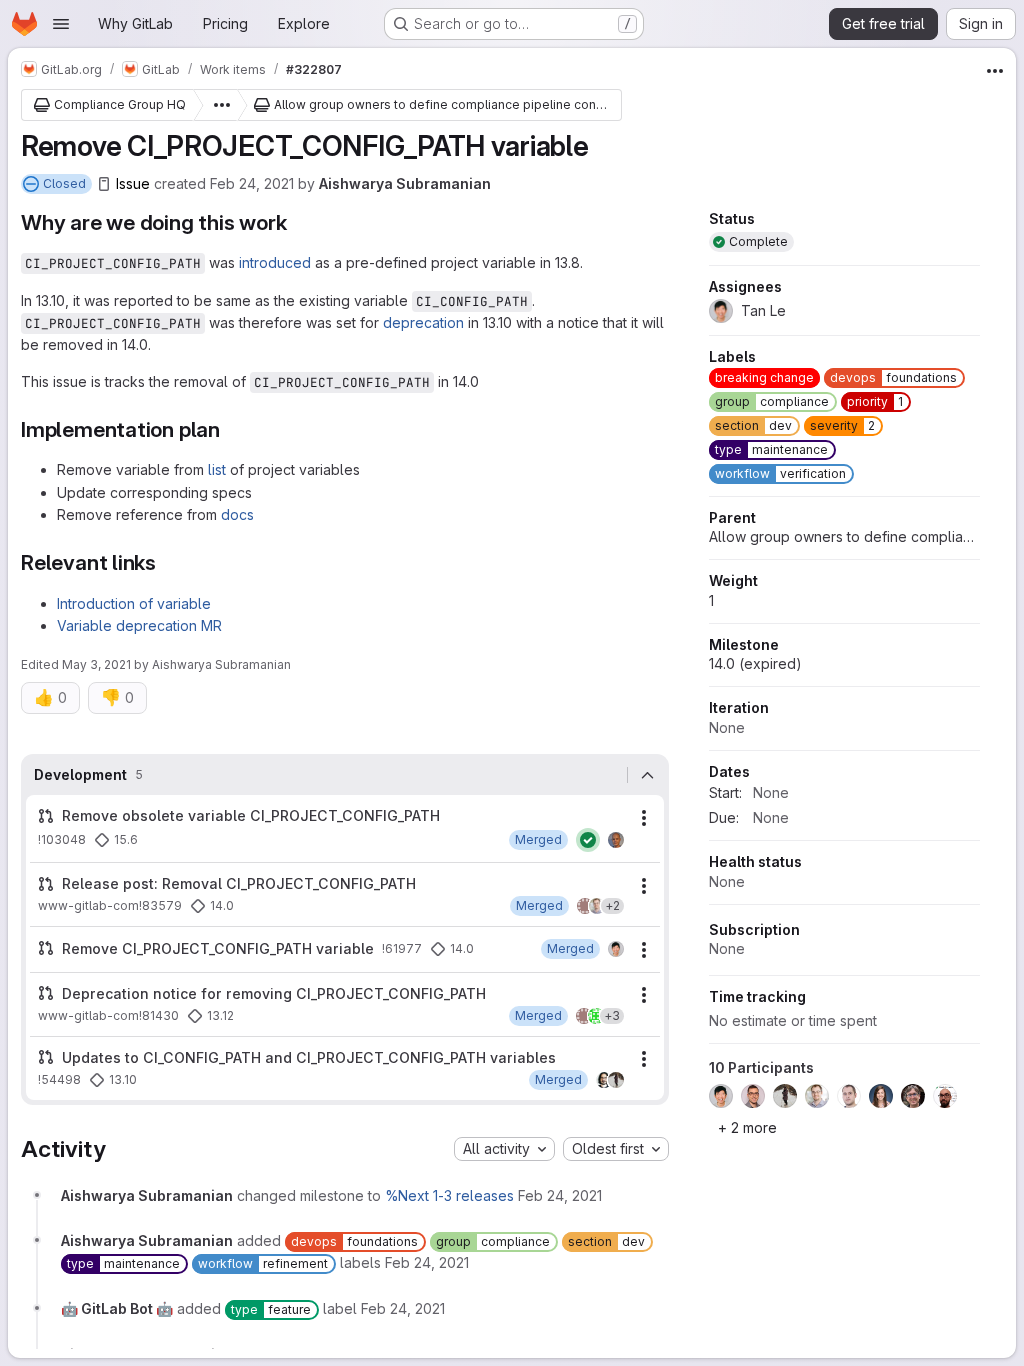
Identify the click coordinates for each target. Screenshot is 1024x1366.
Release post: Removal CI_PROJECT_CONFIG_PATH (239, 883)
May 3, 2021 (96, 664)
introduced (275, 262)
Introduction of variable (134, 603)
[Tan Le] (616, 949)
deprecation (423, 322)
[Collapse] (648, 775)
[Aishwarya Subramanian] (616, 1080)
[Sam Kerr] (597, 906)
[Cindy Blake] (596, 1016)
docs (237, 514)
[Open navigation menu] (61, 24)
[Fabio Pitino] (604, 1080)
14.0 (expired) (755, 663)
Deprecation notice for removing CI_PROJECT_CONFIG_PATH (274, 993)
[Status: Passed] (588, 840)
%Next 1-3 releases (449, 1195)
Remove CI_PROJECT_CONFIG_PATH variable (218, 948)
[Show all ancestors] (216, 105)
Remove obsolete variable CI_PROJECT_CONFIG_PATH (251, 815)
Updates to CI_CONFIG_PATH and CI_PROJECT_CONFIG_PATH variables (309, 1057)
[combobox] (504, 1149)
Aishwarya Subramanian (405, 183)
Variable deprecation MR (139, 625)
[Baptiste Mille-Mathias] (616, 840)
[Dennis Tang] (585, 906)
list (217, 469)
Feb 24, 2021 (252, 183)
